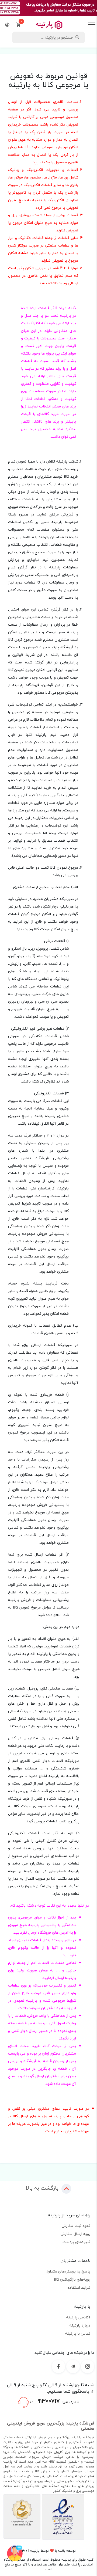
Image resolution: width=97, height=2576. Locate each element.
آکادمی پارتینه (78, 2317)
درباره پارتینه (80, 2325)
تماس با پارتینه (78, 2333)
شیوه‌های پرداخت (76, 2242)
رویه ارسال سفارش (75, 2234)
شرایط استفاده (79, 2287)
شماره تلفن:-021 (54, 2401)
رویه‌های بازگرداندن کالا (72, 2279)
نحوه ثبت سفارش (76, 2226)
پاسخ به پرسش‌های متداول (68, 2271)
